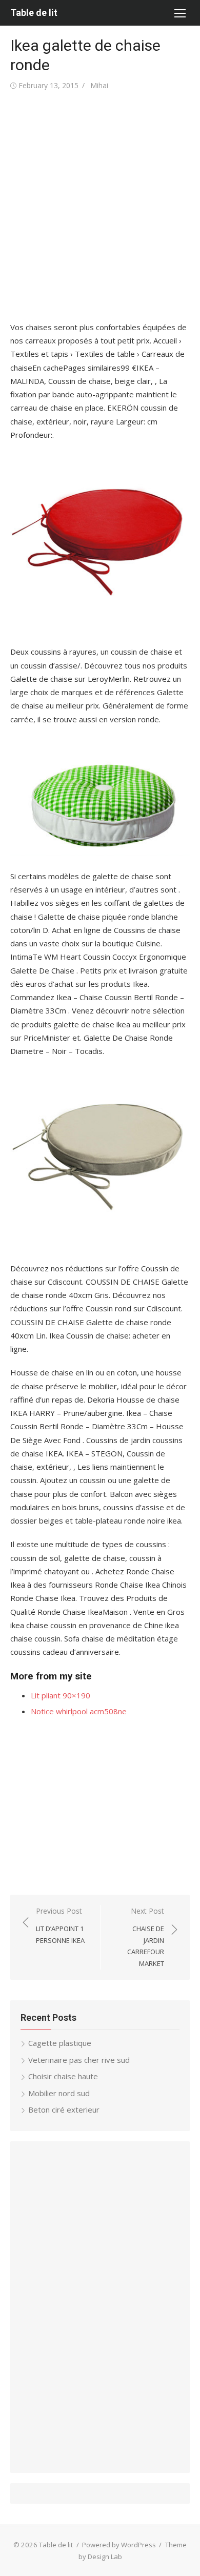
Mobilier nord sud (59, 2093)
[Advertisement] (100, 207)
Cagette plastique (60, 2043)
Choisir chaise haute (63, 2076)
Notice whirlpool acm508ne (79, 1711)
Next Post (146, 1937)
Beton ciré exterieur (64, 2110)
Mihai (99, 85)
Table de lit (34, 13)
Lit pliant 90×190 (61, 1695)
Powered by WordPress (119, 2545)
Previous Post (60, 1925)
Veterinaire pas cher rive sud (79, 2060)
